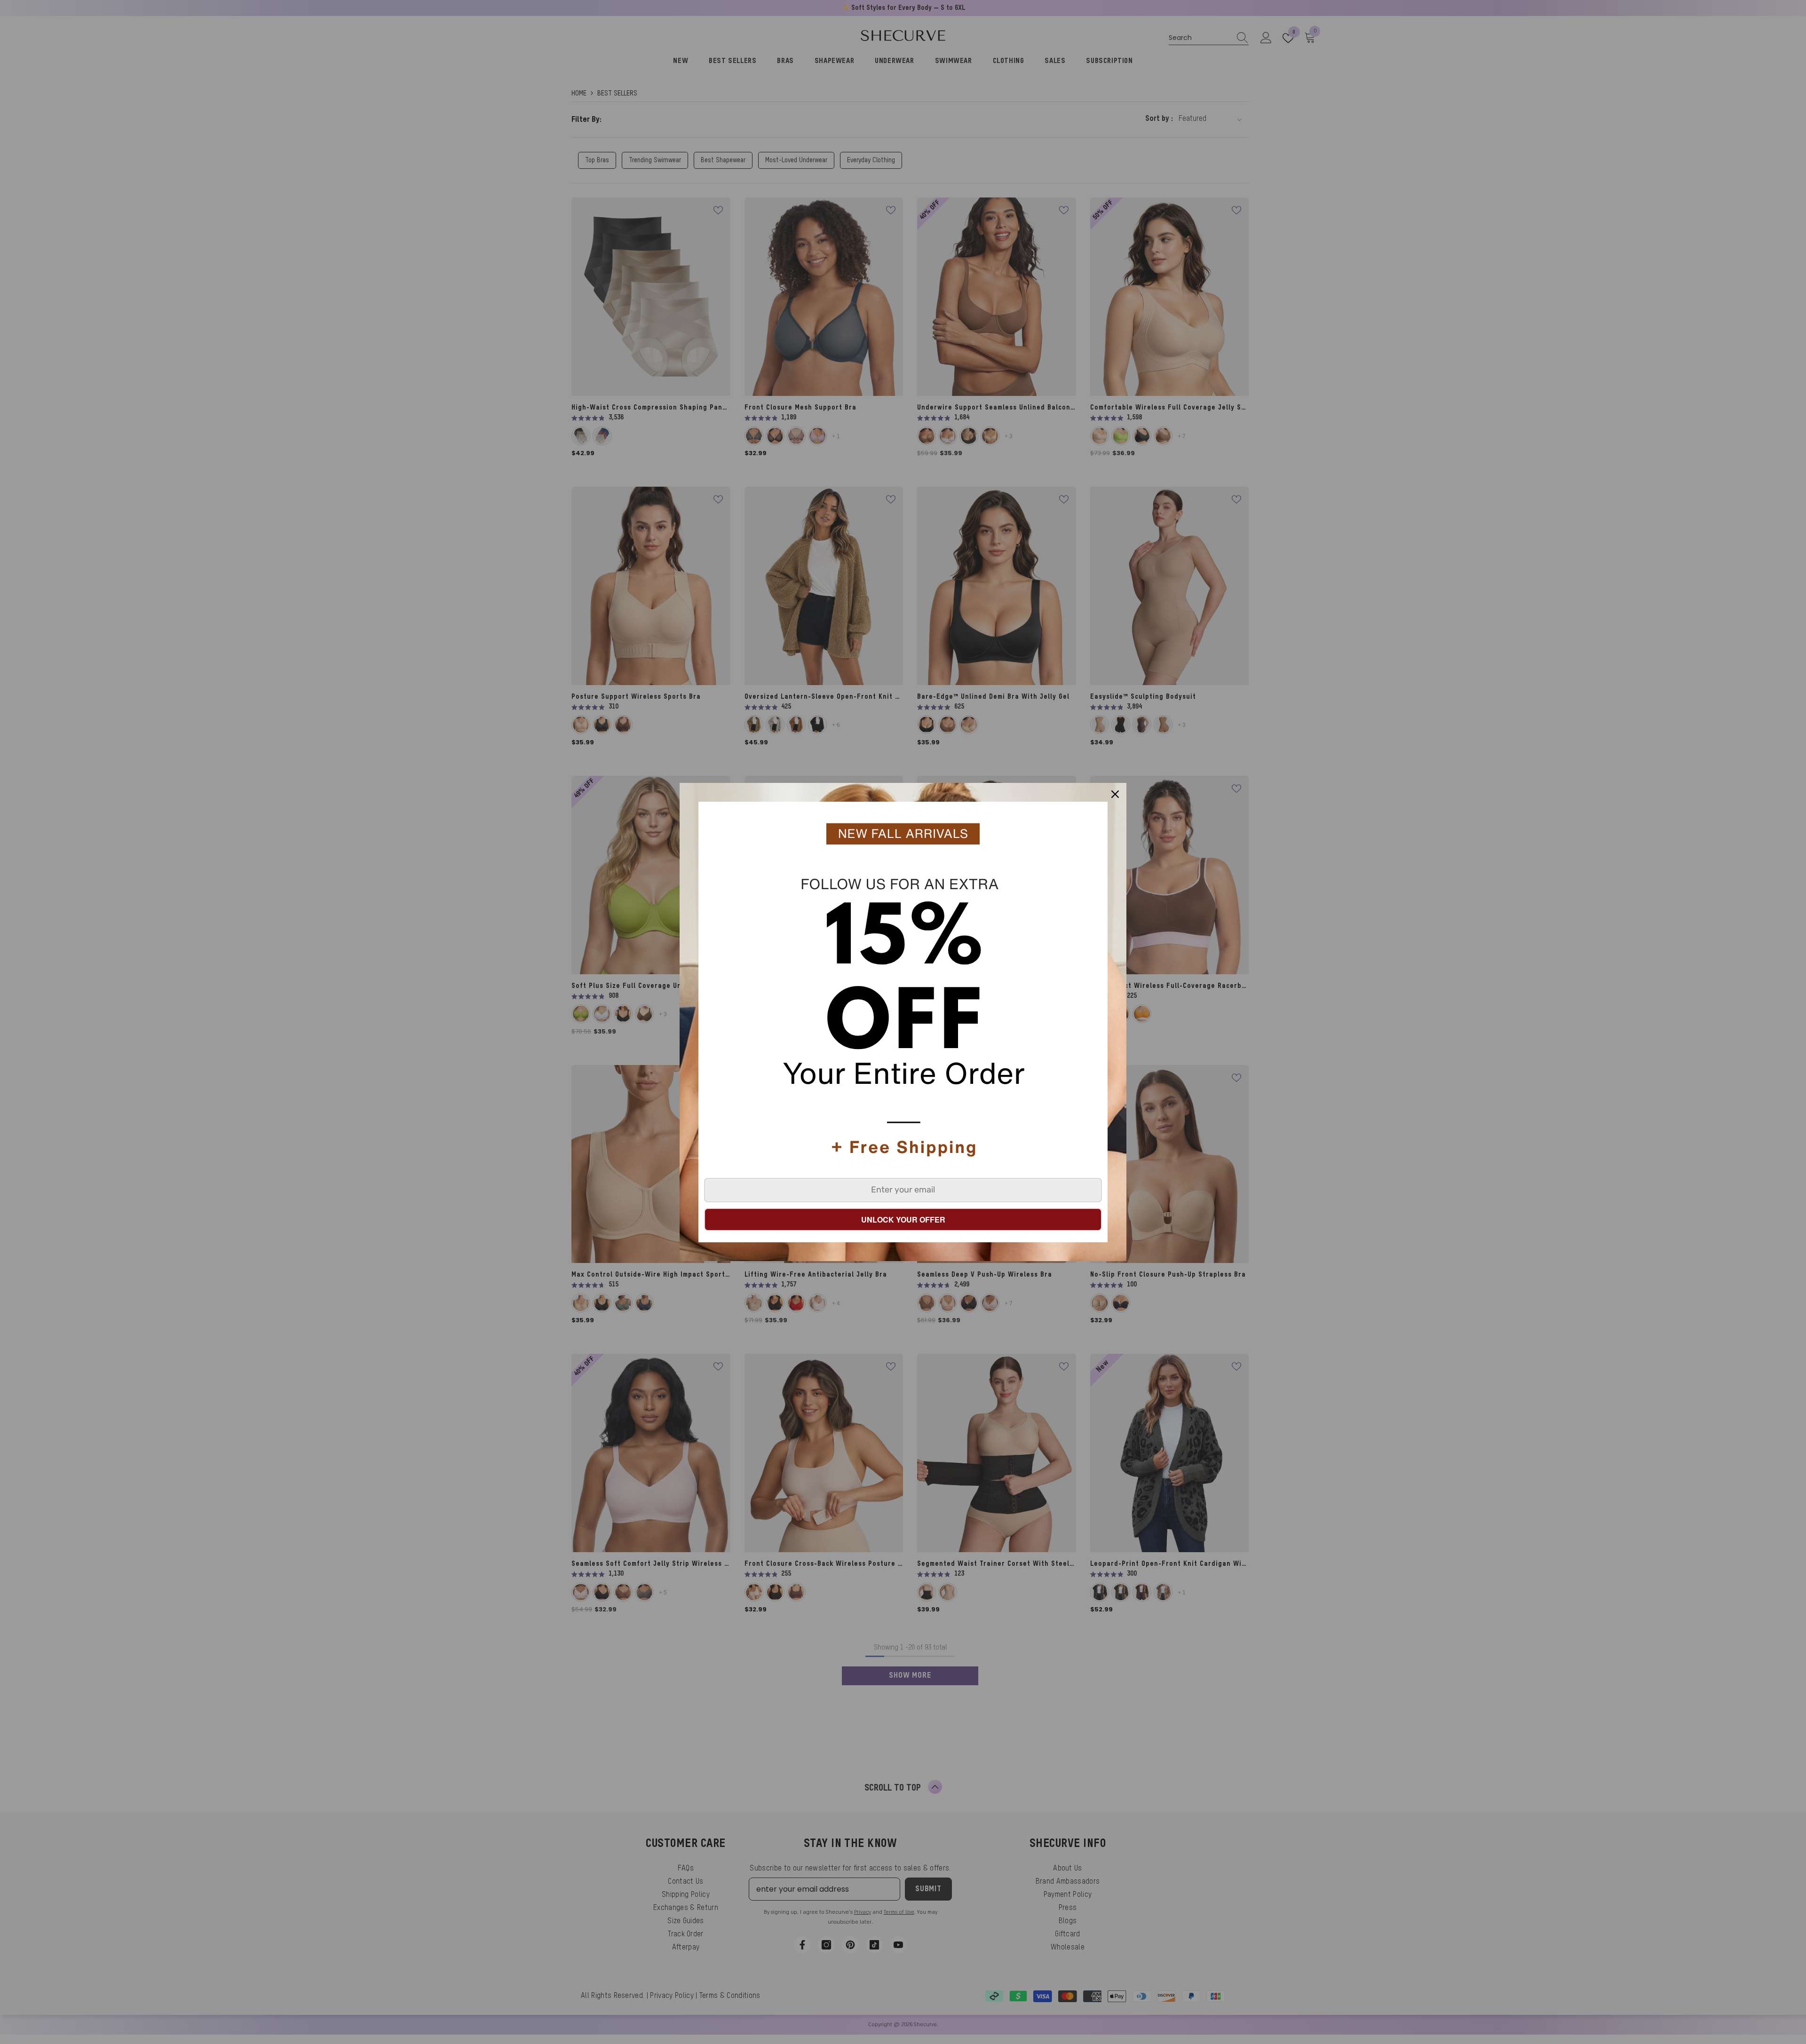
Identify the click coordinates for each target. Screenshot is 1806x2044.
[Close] (1115, 794)
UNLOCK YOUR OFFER (903, 1219)
